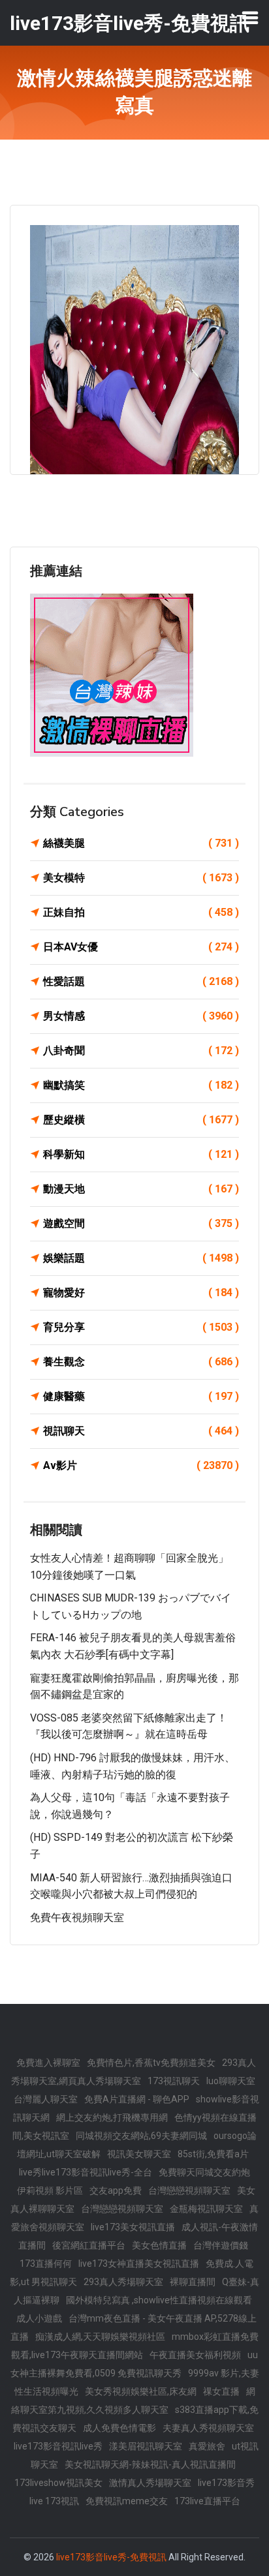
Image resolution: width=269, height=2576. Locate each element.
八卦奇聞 (141, 1051)
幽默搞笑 (141, 1085)
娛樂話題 (141, 1258)
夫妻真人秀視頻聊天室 (208, 2428)
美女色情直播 (159, 2245)
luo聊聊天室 (231, 2081)
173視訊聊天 (174, 2081)
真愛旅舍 (207, 2446)
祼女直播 (221, 2391)
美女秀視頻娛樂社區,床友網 (141, 2391)
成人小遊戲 (39, 2318)
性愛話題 (141, 981)
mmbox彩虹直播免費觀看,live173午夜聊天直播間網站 (135, 2346)
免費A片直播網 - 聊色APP (137, 2099)
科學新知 (141, 1154)
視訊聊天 (141, 1431)
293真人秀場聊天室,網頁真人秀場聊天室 (134, 2072)
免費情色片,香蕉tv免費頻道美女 (151, 2063)
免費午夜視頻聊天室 (77, 1917)
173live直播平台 (207, 2501)
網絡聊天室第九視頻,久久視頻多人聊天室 (133, 2401)
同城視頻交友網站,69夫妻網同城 (141, 2136)
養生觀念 (141, 1362)
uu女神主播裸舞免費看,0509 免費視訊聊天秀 (134, 2364)
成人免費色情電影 (119, 2428)
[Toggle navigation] (250, 18)
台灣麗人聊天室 (46, 2099)
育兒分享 (141, 1327)
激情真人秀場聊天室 (150, 2483)
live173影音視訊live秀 (58, 2446)
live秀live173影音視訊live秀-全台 (86, 2172)
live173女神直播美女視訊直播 (139, 2264)
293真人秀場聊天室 (123, 2282)
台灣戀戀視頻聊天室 (189, 2190)
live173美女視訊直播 (133, 2227)
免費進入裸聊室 (48, 2063)
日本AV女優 (141, 947)
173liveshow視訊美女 (58, 2483)
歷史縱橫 (141, 1120)
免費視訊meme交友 (127, 2501)
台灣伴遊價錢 (221, 2245)
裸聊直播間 (193, 2282)
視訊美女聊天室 (139, 2154)
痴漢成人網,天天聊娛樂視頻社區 (100, 2337)
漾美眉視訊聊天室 (146, 2446)
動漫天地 (141, 1189)
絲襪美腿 (141, 843)
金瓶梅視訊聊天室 (206, 2209)
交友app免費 (116, 2190)
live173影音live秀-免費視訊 (111, 2557)
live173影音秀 (226, 2483)
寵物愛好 (141, 1293)
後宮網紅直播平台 (89, 2245)
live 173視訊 (54, 2501)
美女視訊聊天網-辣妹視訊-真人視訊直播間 (150, 2464)
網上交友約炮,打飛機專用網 (112, 2117)
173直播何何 (46, 2264)
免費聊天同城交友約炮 (204, 2172)
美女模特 (141, 878)
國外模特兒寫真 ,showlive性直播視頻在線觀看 (159, 2300)
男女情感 (141, 1016)
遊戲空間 (141, 1223)
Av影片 (141, 1465)
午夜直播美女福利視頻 (195, 2355)
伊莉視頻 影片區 (50, 2190)
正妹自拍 (141, 912)
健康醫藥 (141, 1396)
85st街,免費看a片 (213, 2154)
